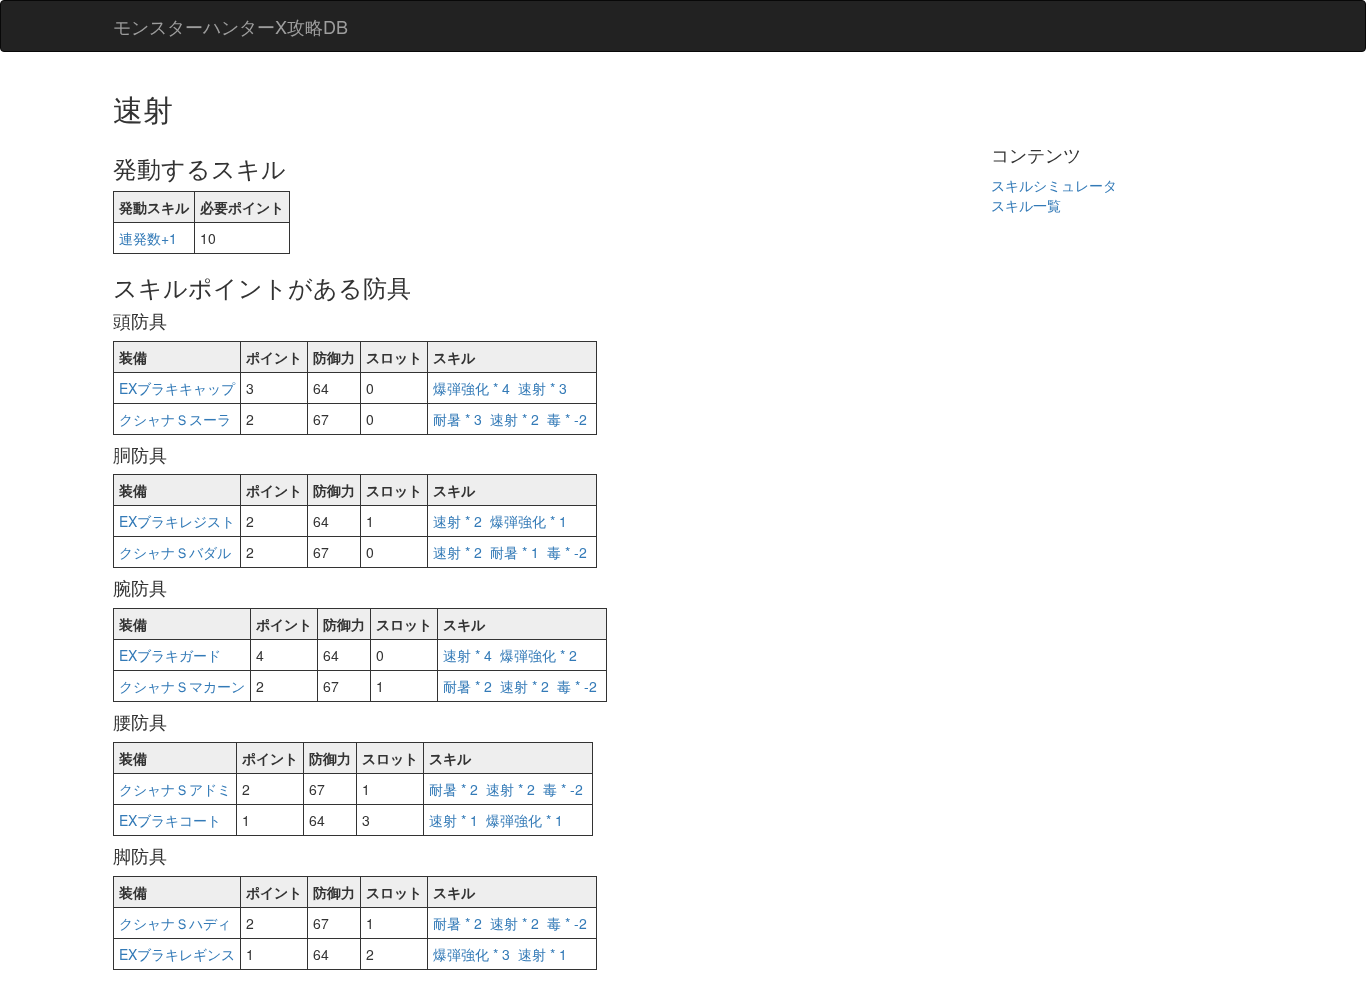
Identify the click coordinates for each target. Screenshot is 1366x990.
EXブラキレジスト (177, 521)
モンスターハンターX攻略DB (230, 26)
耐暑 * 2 (467, 686)
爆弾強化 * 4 (471, 388)
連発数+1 (148, 238)
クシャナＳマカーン (182, 686)
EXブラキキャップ (177, 388)
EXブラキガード (170, 655)
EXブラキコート (170, 820)
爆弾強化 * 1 (528, 521)
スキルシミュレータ (1054, 185)
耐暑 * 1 (514, 552)
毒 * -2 (567, 419)
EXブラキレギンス (177, 954)
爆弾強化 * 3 (471, 954)
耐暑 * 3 (457, 419)
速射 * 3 (542, 388)
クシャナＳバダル (175, 552)
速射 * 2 (514, 419)
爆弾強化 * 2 (538, 655)
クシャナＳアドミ (175, 789)
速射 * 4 (467, 655)
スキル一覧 (1026, 205)
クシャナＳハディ (175, 923)
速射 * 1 (453, 820)
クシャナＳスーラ (175, 419)
